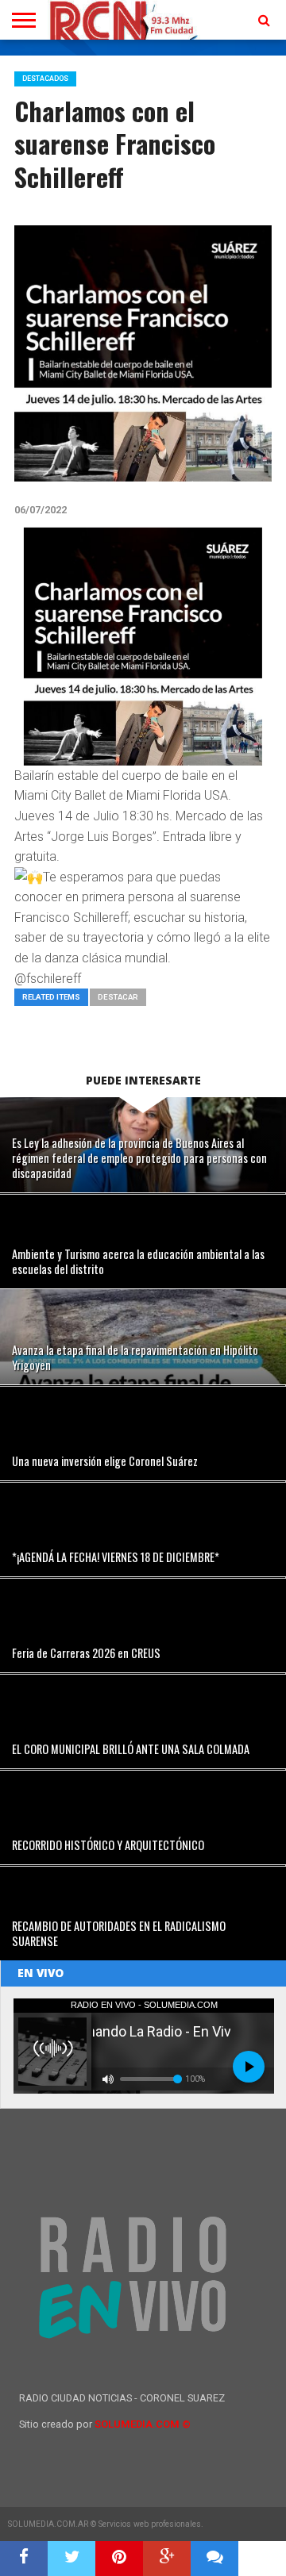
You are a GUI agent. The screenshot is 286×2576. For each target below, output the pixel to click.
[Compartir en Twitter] (71, 2559)
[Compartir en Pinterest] (119, 2559)
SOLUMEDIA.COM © (143, 2424)
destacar (118, 997)
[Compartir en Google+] (167, 2559)
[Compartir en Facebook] (24, 2559)
